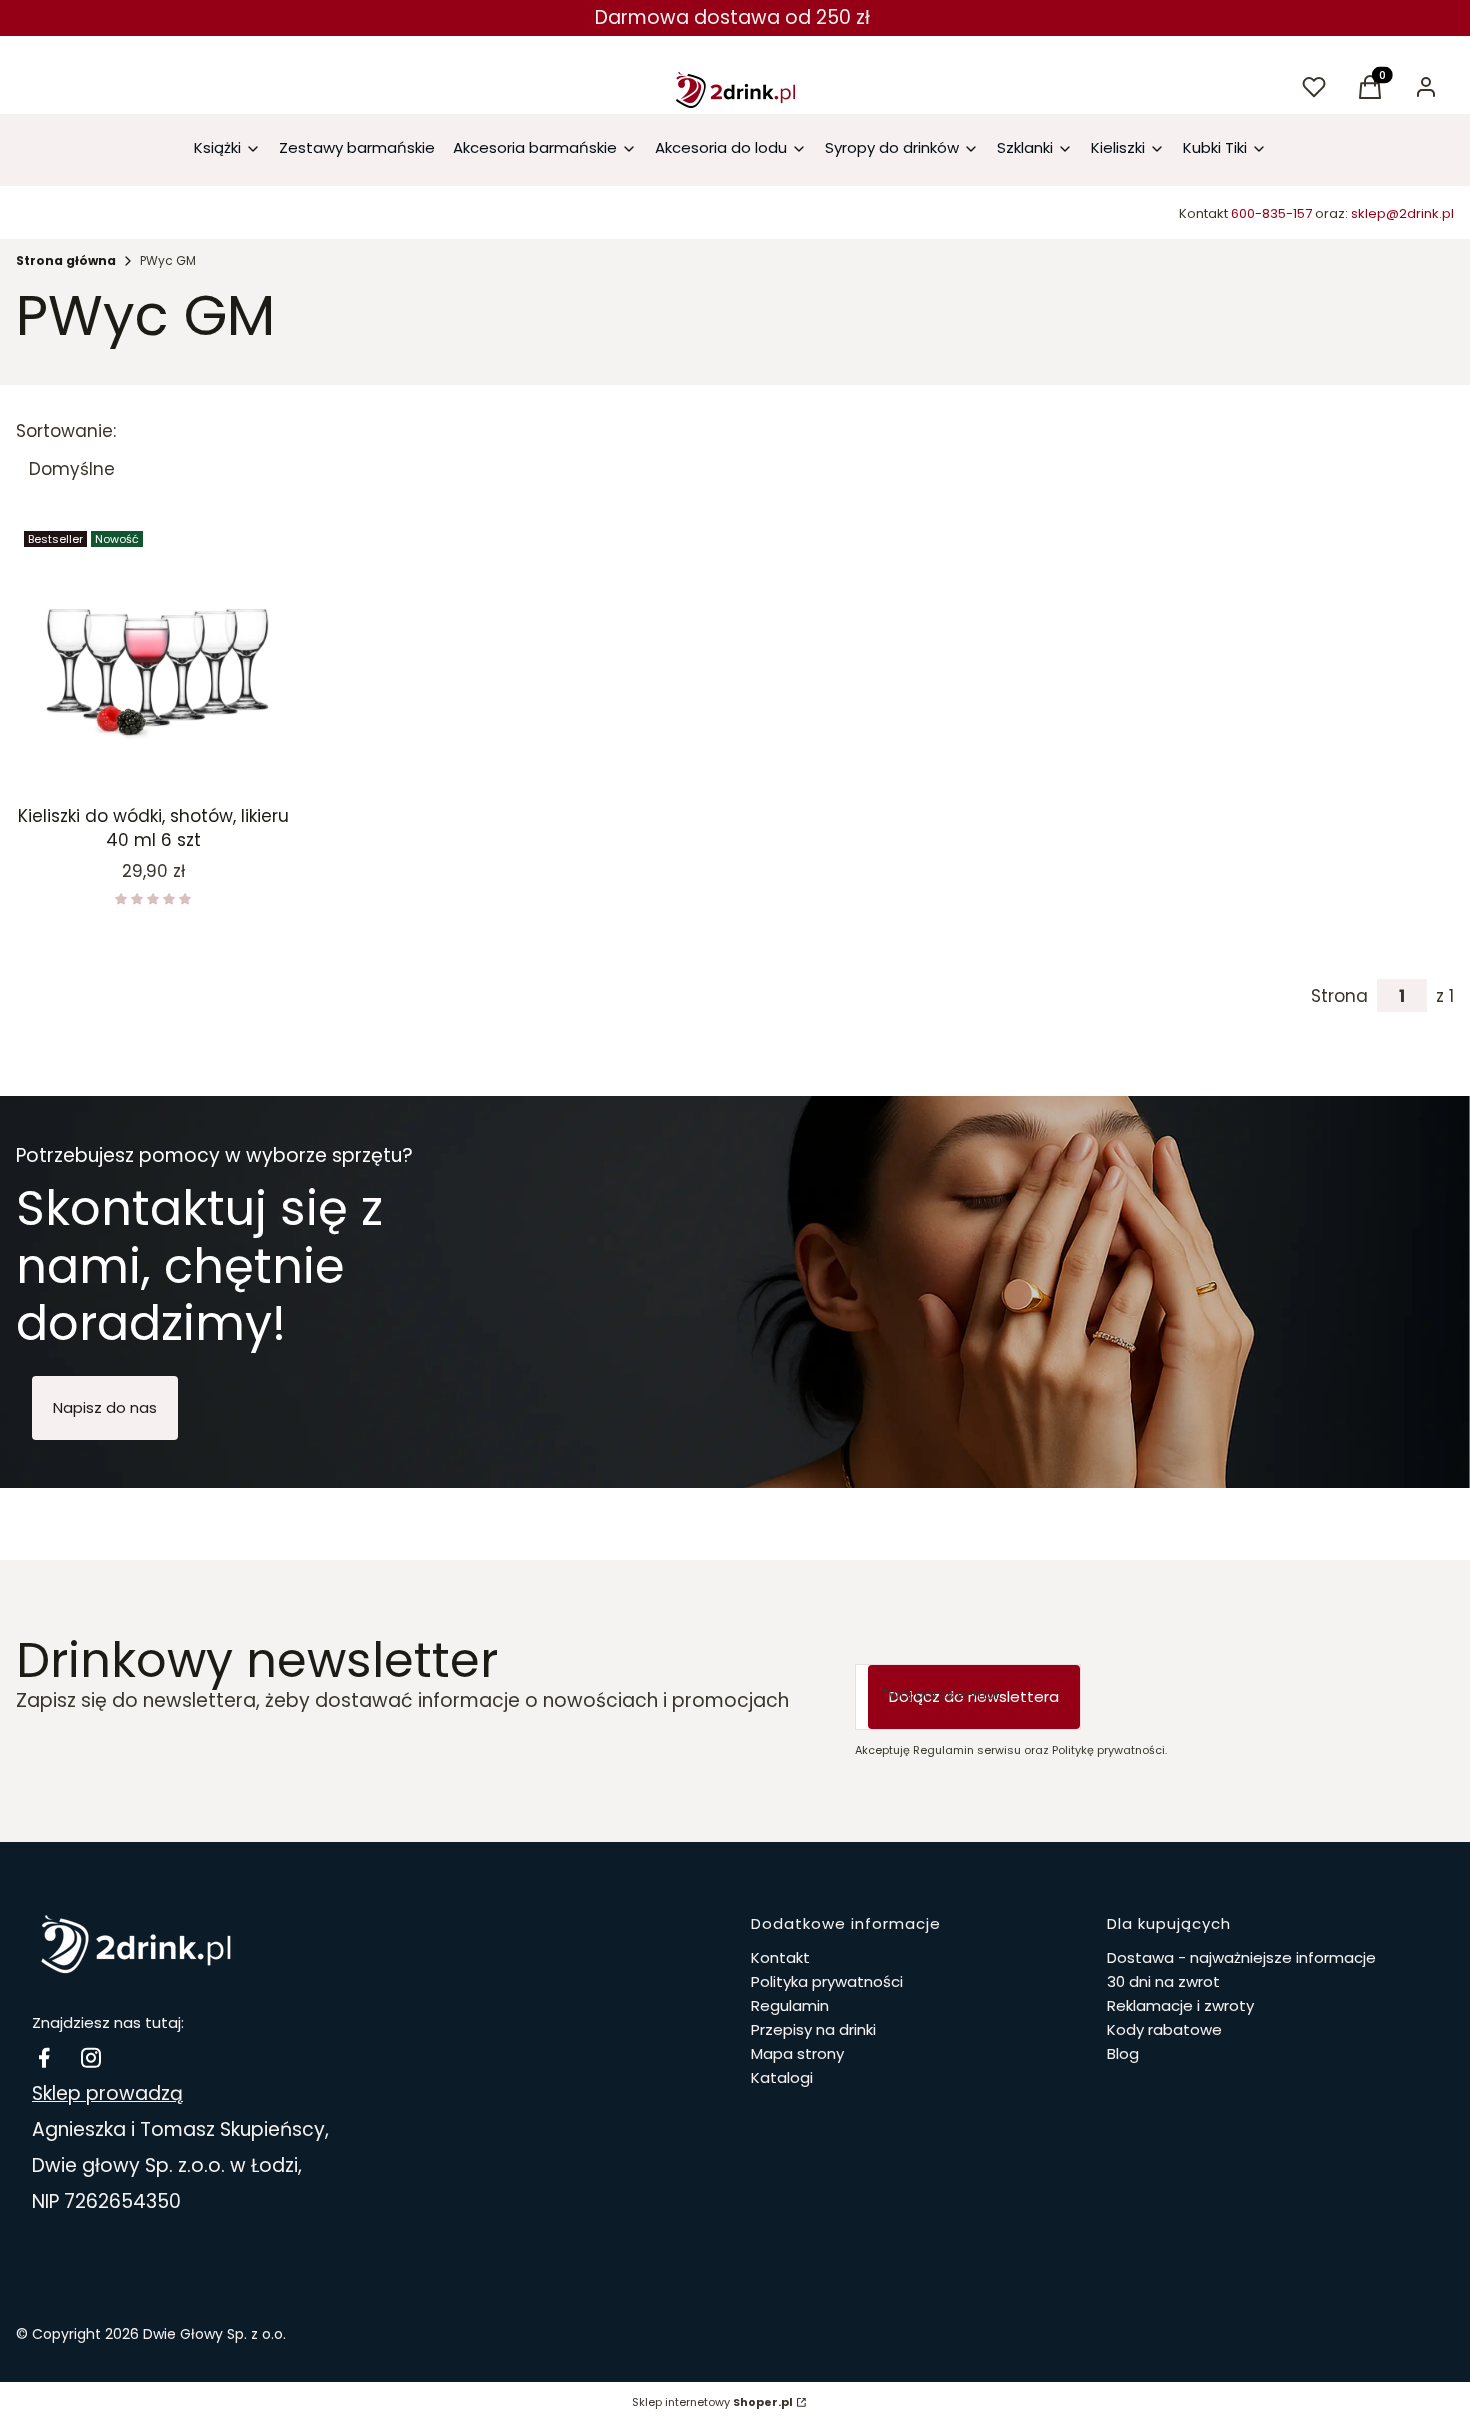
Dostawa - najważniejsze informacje (1241, 1957)
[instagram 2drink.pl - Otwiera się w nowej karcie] (91, 2057)
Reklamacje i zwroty (1180, 2005)
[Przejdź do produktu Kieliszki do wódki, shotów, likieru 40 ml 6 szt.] (153, 660)
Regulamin (790, 2005)
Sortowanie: (66, 431)
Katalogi (782, 2077)
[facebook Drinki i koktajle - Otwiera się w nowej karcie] (44, 2057)
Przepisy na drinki (813, 2029)
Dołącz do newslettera (974, 1696)
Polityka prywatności (827, 1981)
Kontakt (780, 1957)
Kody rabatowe (1164, 2029)
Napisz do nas (105, 1407)
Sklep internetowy (712, 2402)
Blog (1123, 2053)
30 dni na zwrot (1163, 1981)
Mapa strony (797, 2053)
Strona (1339, 996)
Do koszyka (139, 760)
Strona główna (66, 260)
